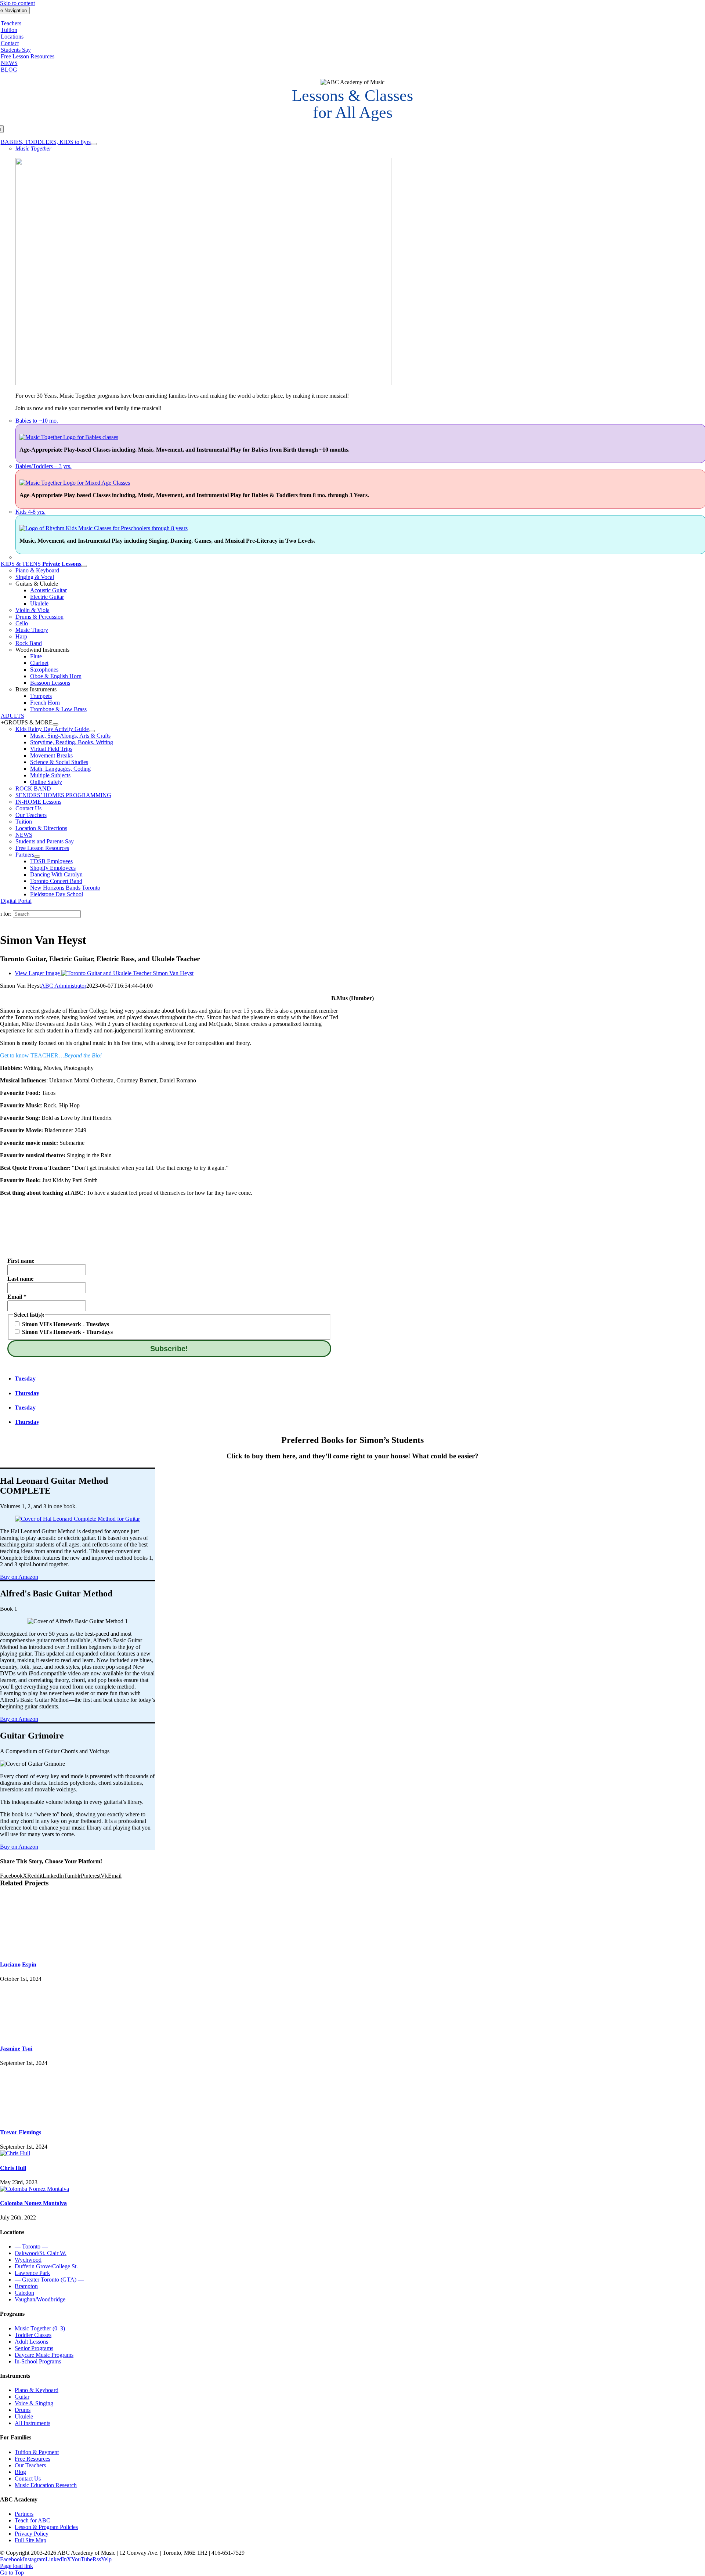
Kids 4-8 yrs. (30, 512)
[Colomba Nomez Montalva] (35, 2189)
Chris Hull (13, 2168)
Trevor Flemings (21, 2132)
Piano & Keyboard (37, 570)
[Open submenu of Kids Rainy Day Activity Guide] (92, 731)
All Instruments (32, 2423)
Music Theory (32, 630)
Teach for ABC (32, 2520)
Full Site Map (30, 2540)
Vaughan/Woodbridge (40, 2299)
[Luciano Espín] (352, 1926)
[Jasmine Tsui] (352, 2010)
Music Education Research (46, 2485)
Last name (20, 1279)
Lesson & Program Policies (46, 2527)
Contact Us (28, 2479)
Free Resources (32, 2459)
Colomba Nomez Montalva (33, 2203)
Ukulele (24, 2416)
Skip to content (17, 3)
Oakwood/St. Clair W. (41, 2253)
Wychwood (28, 2260)
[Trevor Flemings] (352, 2094)
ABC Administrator (64, 986)
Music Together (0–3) (40, 2328)
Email (17, 1297)
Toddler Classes (33, 2335)
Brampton (26, 2286)
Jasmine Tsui (16, 2049)
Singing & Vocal (35, 577)
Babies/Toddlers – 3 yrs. (44, 466)
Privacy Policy (32, 2534)
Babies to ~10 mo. (37, 421)
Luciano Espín (18, 1964)
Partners (24, 2514)
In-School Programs (38, 2361)
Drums (23, 2410)
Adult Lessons (31, 2342)
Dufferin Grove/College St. (46, 2266)
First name (21, 1261)
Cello (22, 623)
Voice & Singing (34, 2403)
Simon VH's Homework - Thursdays (67, 1332)
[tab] (177, 1379)
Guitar (22, 2397)
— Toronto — (31, 2246)
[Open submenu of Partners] (37, 857)
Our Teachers (30, 2465)
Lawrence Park (32, 2273)
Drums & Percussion (39, 617)
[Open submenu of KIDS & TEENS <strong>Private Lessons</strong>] (84, 566)
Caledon (24, 2293)
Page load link (17, 2566)
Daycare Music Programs (44, 2355)
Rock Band (29, 643)
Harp (21, 636)
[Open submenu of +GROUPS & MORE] (55, 724)
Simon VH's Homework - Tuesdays (65, 1324)
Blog (20, 2472)
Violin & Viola (32, 610)
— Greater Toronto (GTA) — (49, 2280)
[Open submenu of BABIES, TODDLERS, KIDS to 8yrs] (94, 144)
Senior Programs (34, 2348)
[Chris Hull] (15, 2153)
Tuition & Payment (37, 2452)
